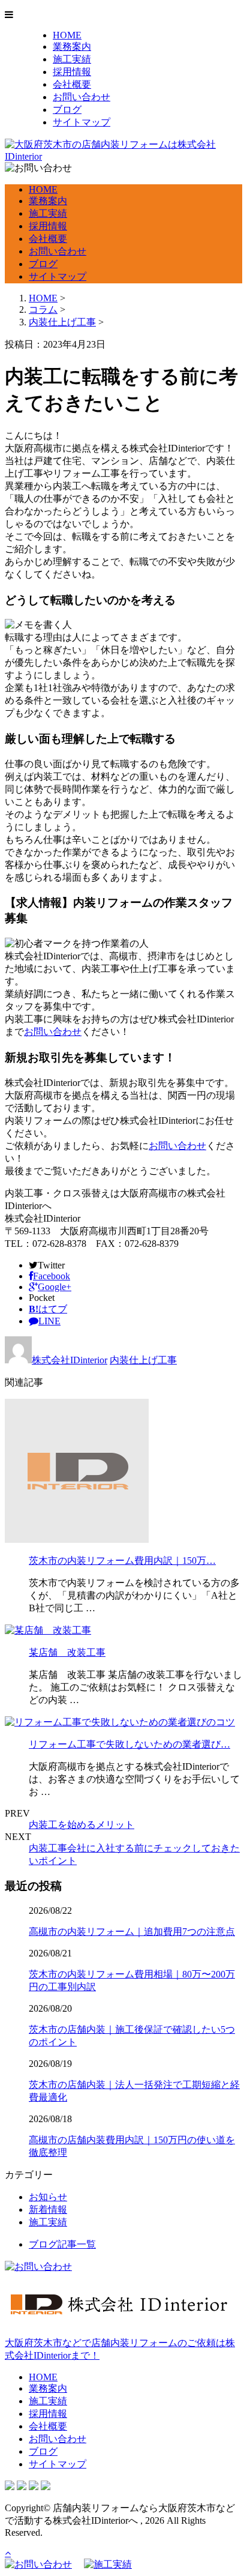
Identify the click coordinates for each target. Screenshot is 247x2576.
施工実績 (72, 59)
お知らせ (48, 2197)
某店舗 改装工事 (67, 1652)
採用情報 (72, 72)
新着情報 (48, 2210)
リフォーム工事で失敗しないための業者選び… (129, 1744)
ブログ (67, 110)
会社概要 (72, 84)
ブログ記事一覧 (62, 2244)
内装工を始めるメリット (82, 1825)
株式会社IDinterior (70, 1360)
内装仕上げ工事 (62, 322)
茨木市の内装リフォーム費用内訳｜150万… (122, 1561)
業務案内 (72, 47)
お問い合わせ (82, 97)
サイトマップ (82, 122)
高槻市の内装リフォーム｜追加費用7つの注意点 (132, 1932)
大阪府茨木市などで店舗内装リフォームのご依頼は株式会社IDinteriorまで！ (120, 2349)
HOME (67, 35)
